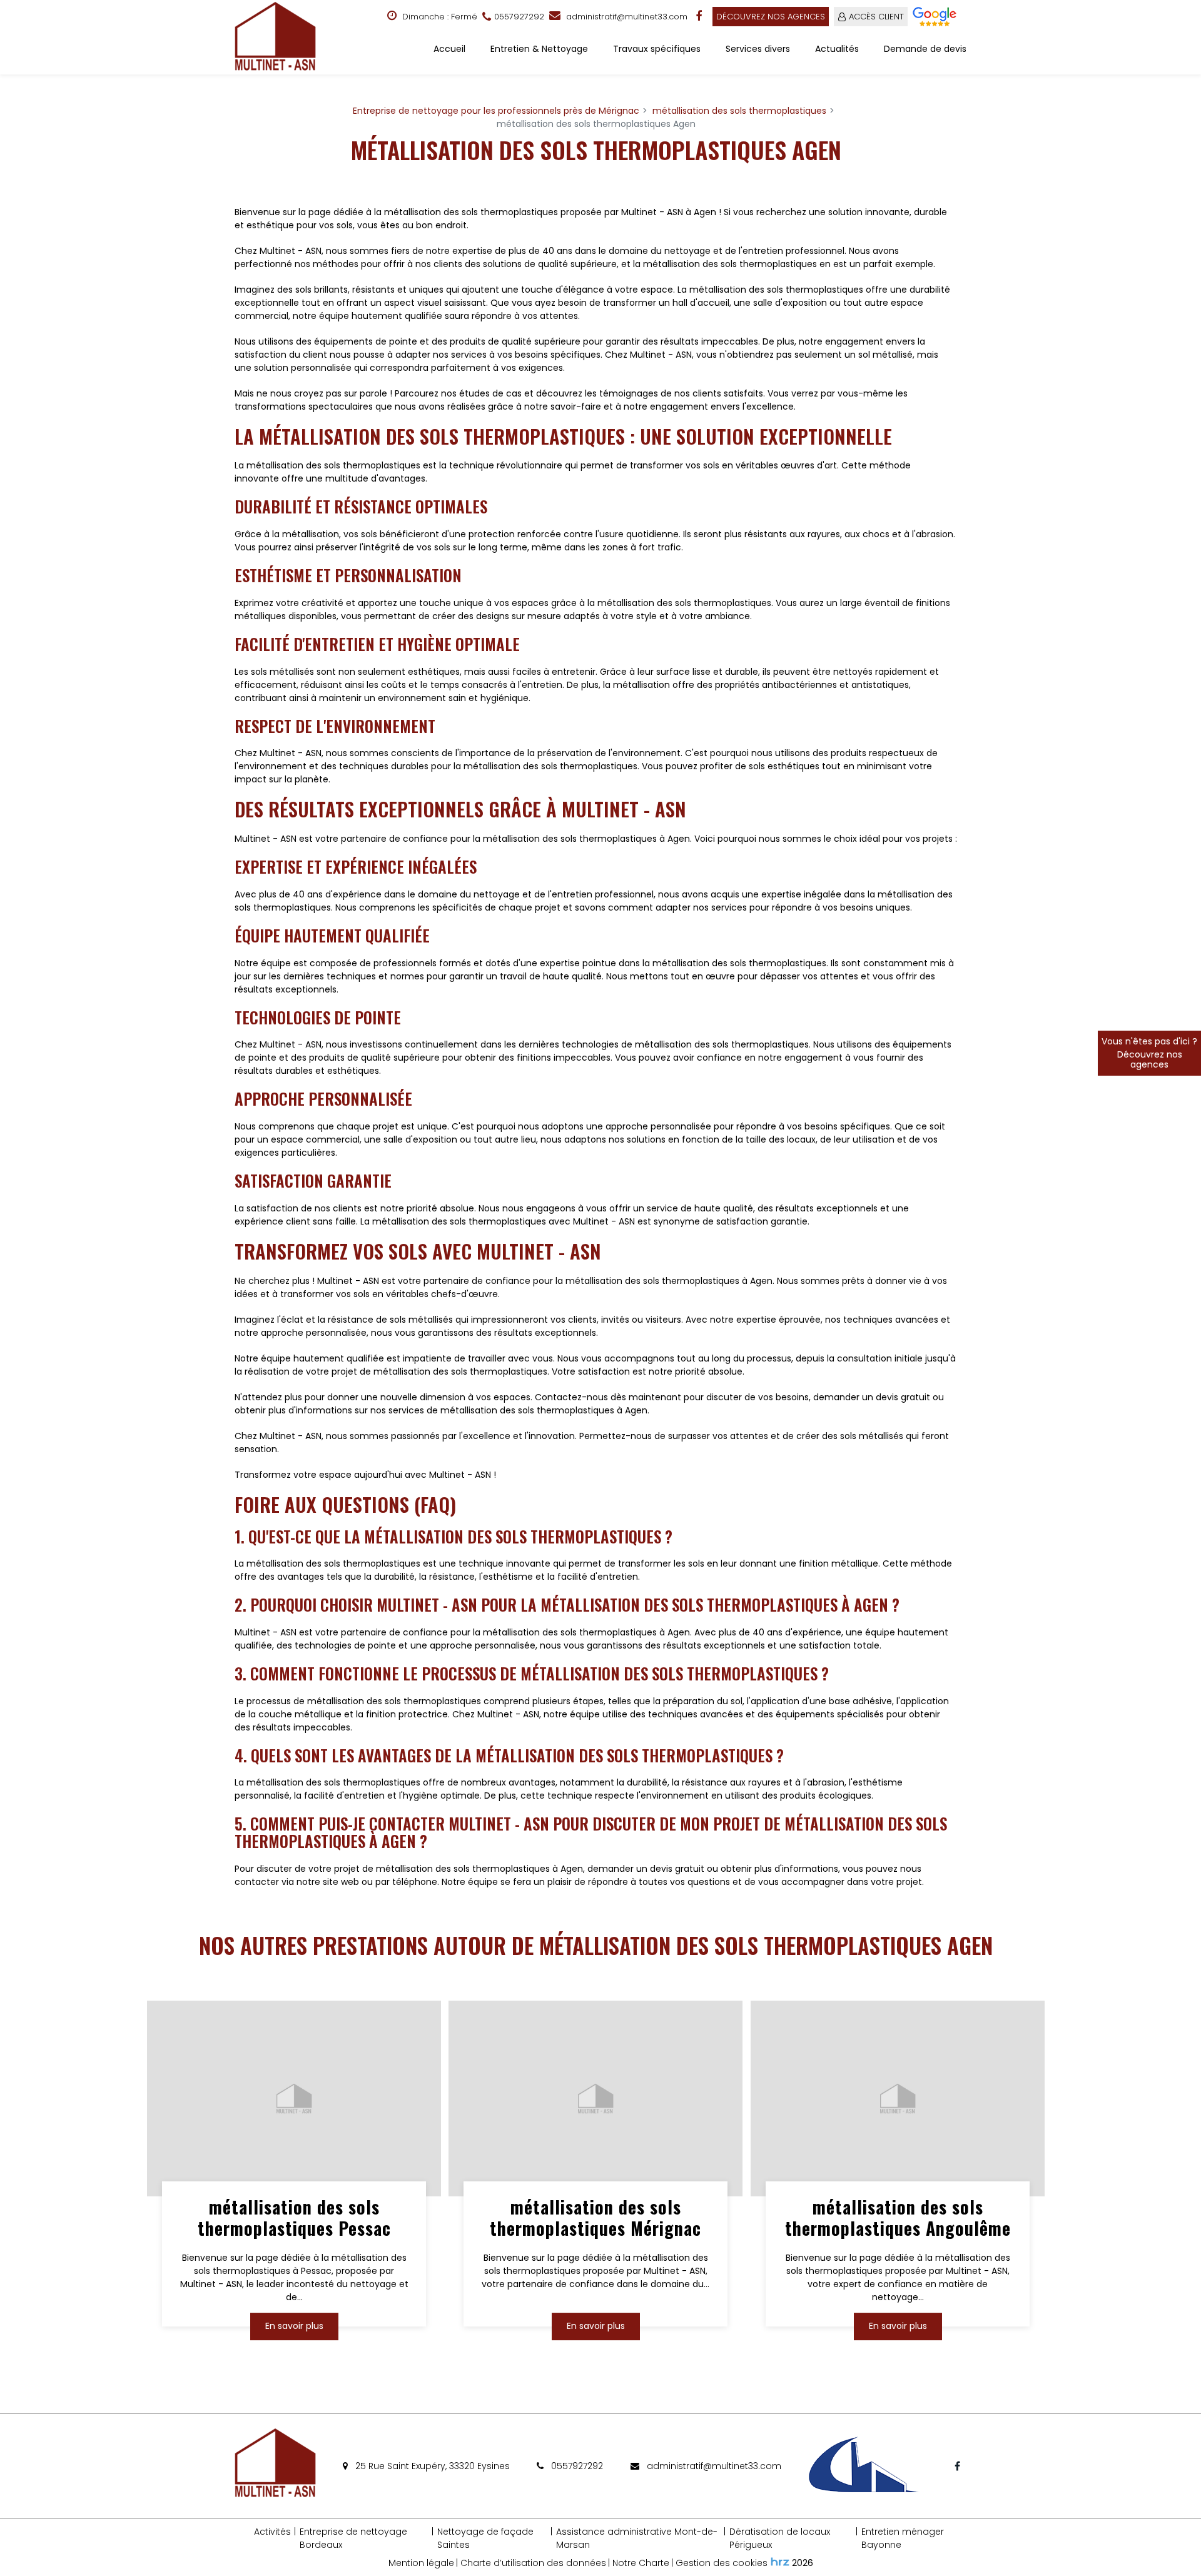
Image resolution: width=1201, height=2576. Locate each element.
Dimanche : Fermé (438, 17)
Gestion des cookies (722, 2563)
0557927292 (576, 2466)
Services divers (758, 49)
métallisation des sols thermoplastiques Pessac (294, 2218)
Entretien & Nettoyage (539, 49)
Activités (272, 2532)
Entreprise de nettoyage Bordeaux (353, 2538)
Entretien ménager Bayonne (903, 2538)
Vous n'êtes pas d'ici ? (1149, 1053)
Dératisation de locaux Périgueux (780, 2538)
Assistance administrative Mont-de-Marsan (637, 2538)
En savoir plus (294, 2326)
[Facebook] (700, 16)
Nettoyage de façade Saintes (485, 2538)
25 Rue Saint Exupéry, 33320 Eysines (431, 2466)
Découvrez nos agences (771, 17)
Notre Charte (641, 2563)
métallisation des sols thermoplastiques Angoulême (897, 2218)
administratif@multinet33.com (626, 17)
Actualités (837, 49)
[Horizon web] (780, 2562)
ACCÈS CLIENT (876, 17)
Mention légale (421, 2563)
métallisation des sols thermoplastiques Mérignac (596, 2218)
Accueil (449, 49)
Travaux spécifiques (657, 49)
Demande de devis (925, 49)
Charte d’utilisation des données (533, 2563)
